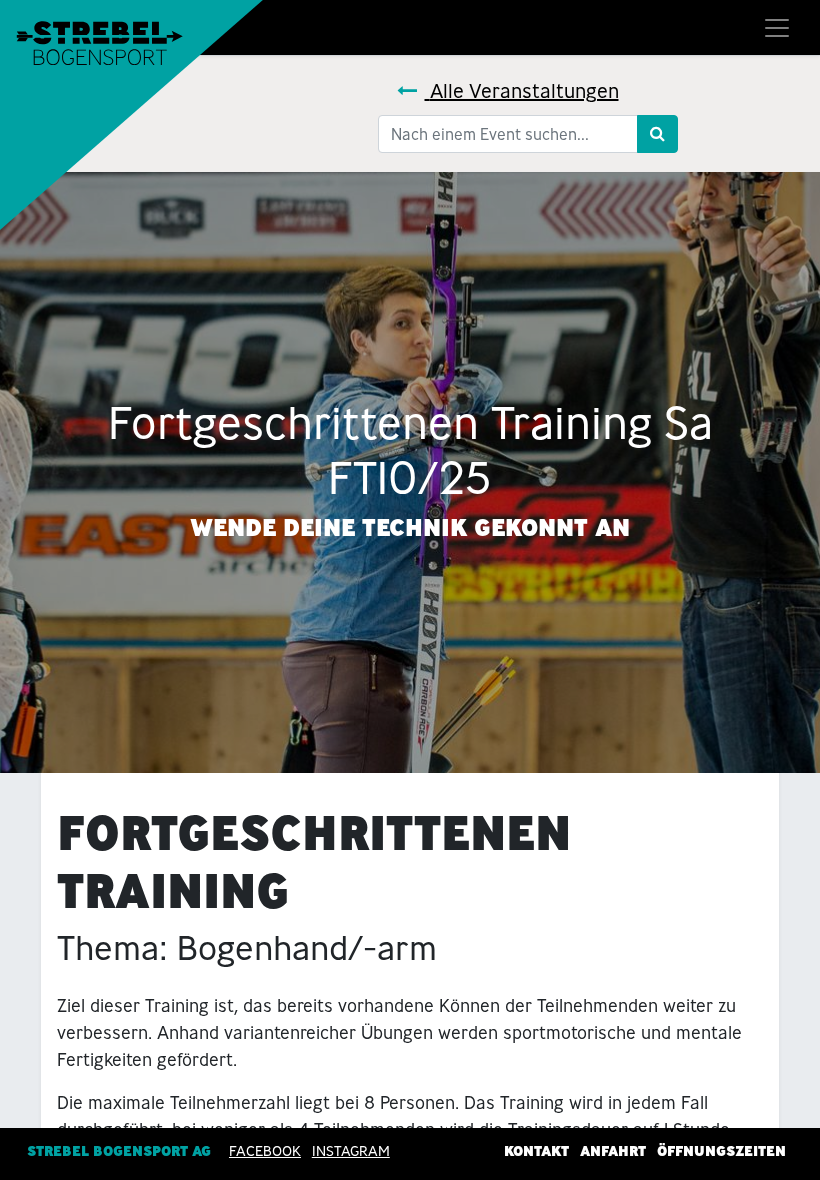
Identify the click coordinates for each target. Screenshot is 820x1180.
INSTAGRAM (351, 1151)
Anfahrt (613, 1151)
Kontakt (536, 1151)
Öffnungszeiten (721, 1151)
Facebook (265, 1151)
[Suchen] (657, 134)
